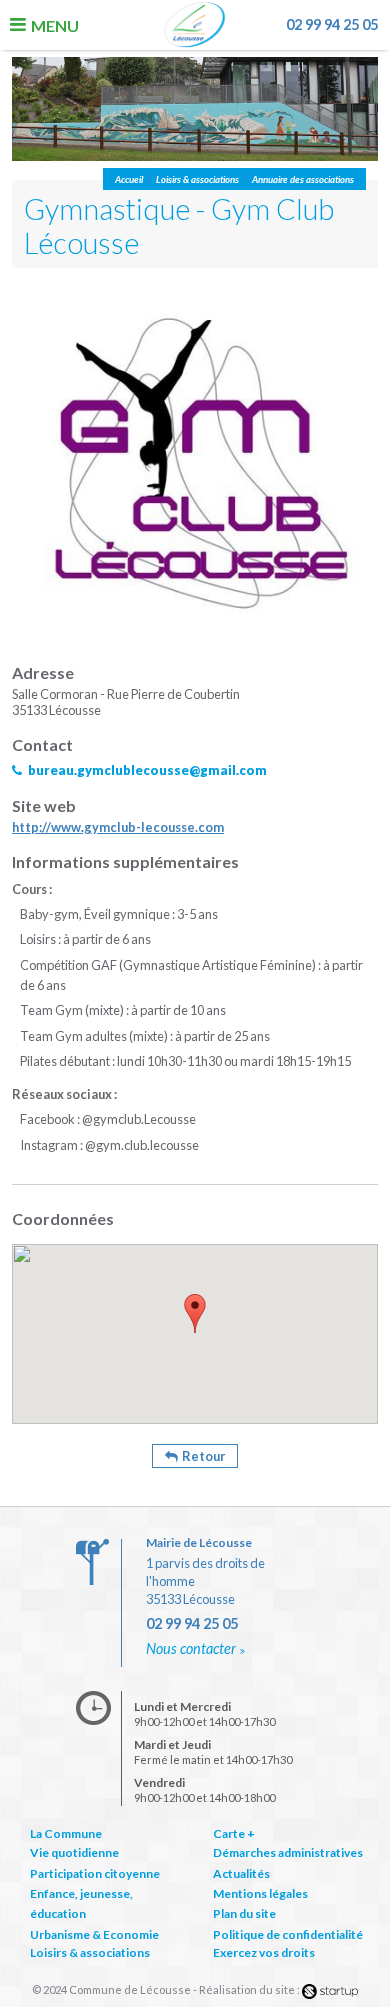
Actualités (241, 1873)
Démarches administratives (288, 1852)
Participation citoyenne (95, 1873)
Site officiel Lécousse (195, 27)
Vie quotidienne (74, 1852)
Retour (203, 1456)
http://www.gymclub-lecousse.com (118, 827)
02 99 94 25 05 (332, 24)
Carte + (234, 1833)
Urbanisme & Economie (94, 1934)
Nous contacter (191, 1648)
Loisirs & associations (90, 1952)
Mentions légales (260, 1893)
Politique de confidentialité (288, 1934)
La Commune (66, 1833)
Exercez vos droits (264, 1952)
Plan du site (244, 1913)
